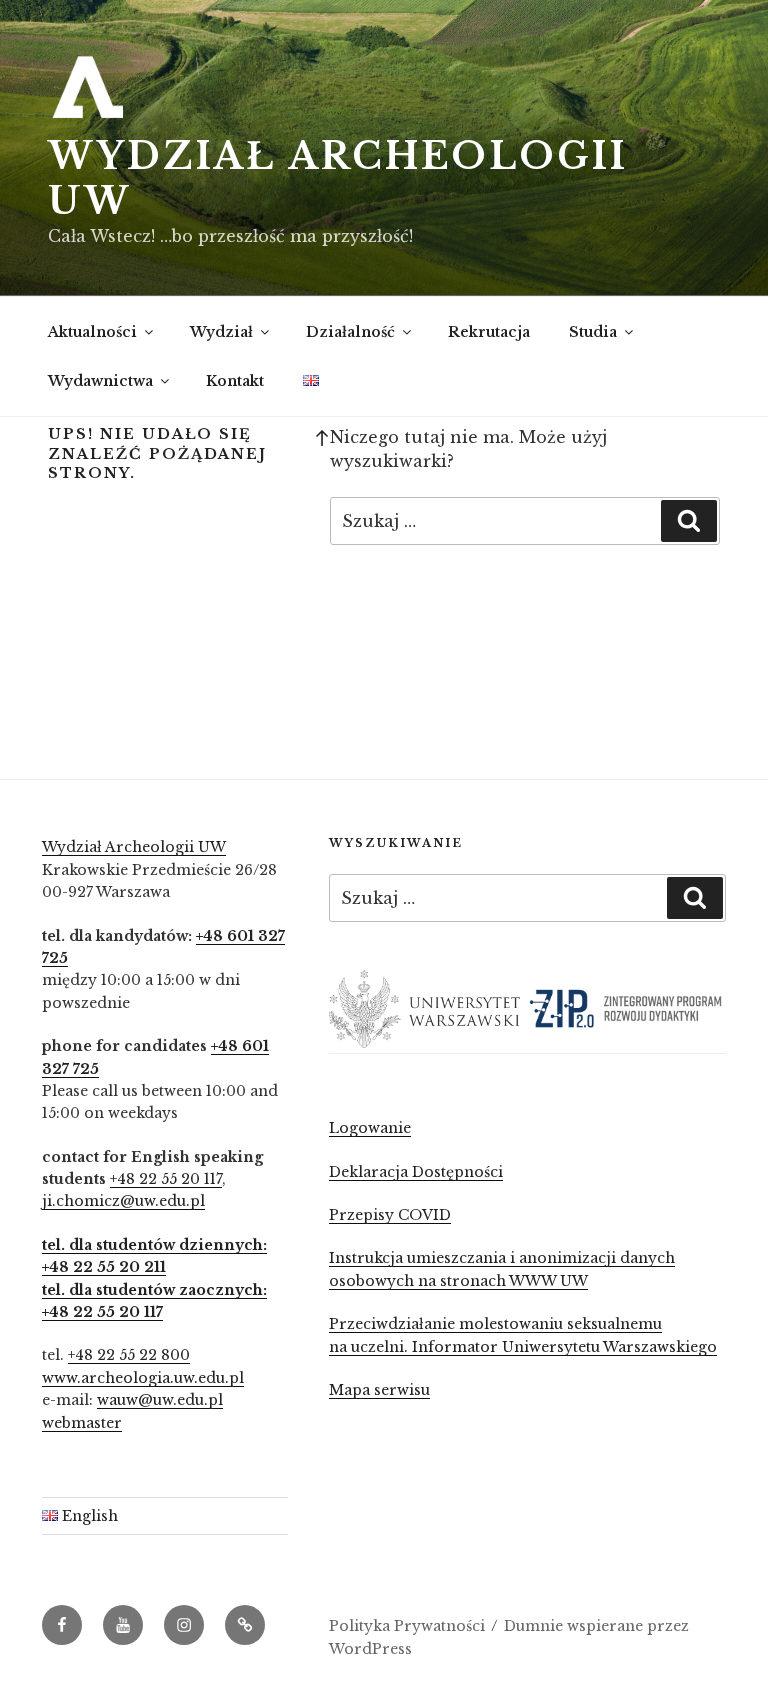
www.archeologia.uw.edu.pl (143, 1378)
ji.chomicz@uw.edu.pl (123, 1201)
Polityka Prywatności (407, 1626)
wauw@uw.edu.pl (160, 1400)
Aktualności (92, 332)
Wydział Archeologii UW (134, 847)
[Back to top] (322, 437)
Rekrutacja (489, 332)
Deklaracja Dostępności (416, 1172)
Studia (593, 332)
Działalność (350, 332)
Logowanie (370, 1128)
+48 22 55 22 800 (129, 1355)
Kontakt (235, 381)
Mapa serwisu (379, 1390)
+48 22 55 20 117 (166, 1179)
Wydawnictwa (100, 381)
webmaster (82, 1423)
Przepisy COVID (390, 1215)
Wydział (221, 332)
